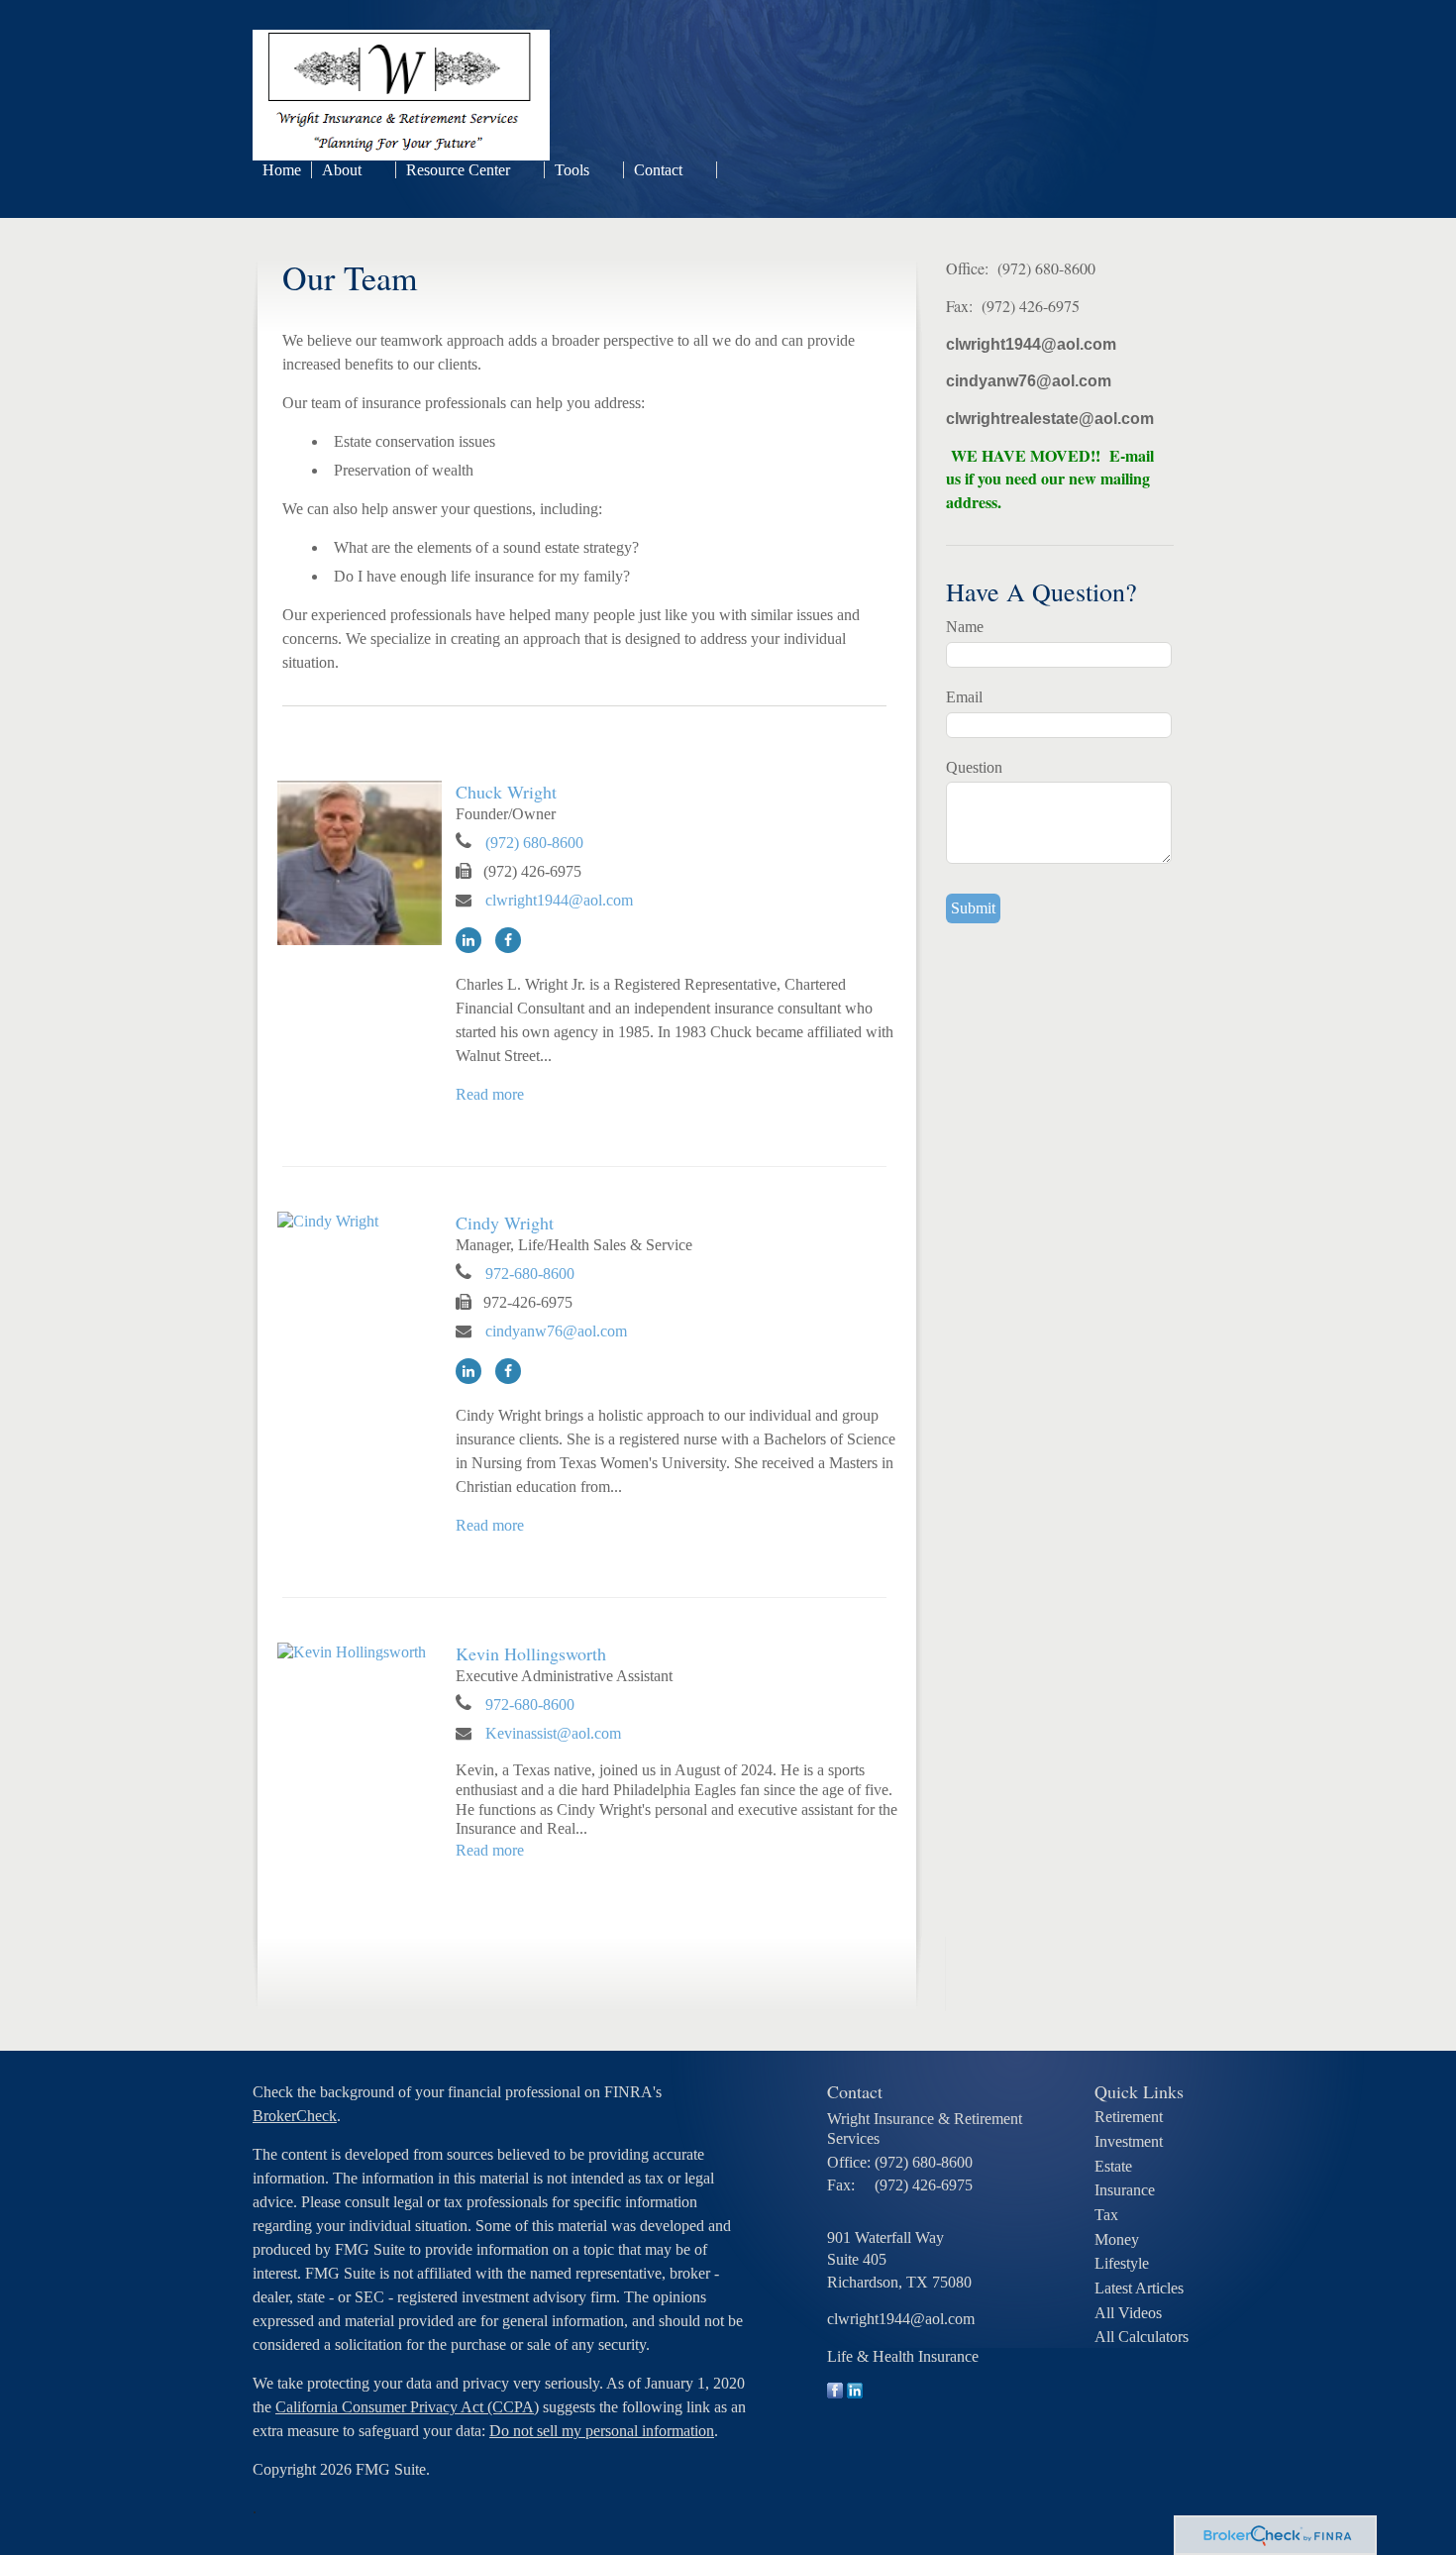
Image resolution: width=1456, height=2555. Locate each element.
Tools (572, 170)
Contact (658, 170)
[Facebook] (513, 940)
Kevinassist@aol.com (553, 1733)
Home (282, 170)
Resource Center (458, 170)
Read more (490, 1094)
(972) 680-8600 (534, 843)
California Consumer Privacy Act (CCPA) (407, 2407)
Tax (1106, 2215)
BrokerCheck (295, 2116)
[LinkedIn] (473, 940)
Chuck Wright (506, 792)
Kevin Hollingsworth (531, 1653)
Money (1117, 2239)
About (342, 170)
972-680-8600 (530, 1274)
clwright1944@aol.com (559, 900)
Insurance (1125, 2190)
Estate (1113, 2166)
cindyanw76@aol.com (556, 1331)
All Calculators (1142, 2337)
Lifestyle (1122, 2263)
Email (964, 697)
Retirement (1129, 2117)
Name (965, 627)
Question (974, 767)
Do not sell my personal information (602, 2431)
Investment (1129, 2141)
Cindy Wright (505, 1223)
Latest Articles (1139, 2288)
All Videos (1128, 2313)
